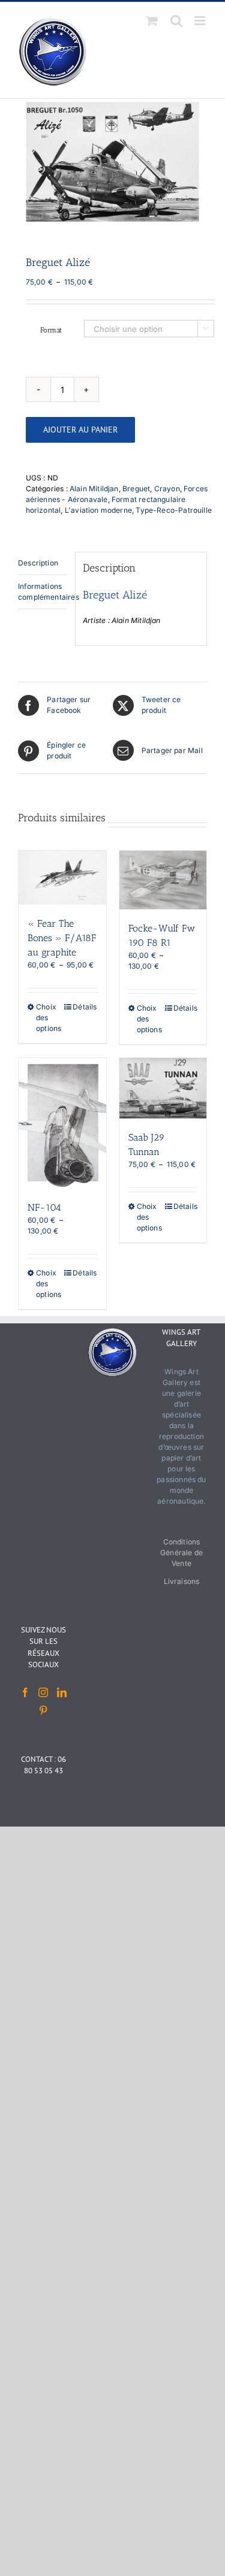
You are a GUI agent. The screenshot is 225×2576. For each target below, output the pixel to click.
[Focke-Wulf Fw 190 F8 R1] (163, 880)
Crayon (167, 489)
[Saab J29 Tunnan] (163, 1088)
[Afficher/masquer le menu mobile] (201, 21)
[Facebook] (25, 1692)
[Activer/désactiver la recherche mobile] (176, 21)
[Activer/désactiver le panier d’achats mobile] (152, 21)
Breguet (136, 489)
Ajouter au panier (80, 430)
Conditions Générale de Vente (181, 1552)
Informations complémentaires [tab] (43, 592)
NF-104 (44, 1207)
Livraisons (182, 1581)
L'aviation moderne (98, 510)
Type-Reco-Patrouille (174, 510)
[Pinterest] (43, 1710)
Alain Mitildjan (94, 489)
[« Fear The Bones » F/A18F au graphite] (62, 878)
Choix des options (49, 1018)
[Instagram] (43, 1692)
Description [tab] (38, 563)
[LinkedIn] (62, 1692)
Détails (85, 1007)
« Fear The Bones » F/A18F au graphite (62, 938)
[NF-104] (62, 1123)
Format (51, 330)
